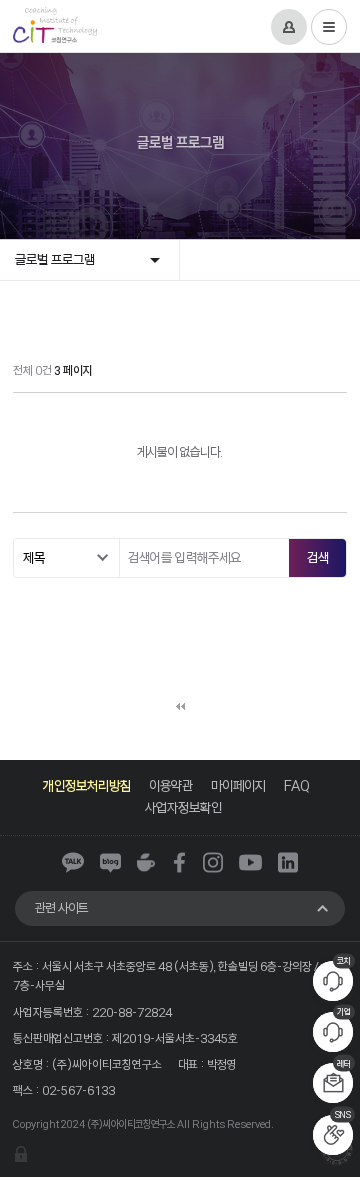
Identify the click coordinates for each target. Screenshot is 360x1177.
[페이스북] (179, 862)
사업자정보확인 (183, 807)
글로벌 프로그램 (55, 259)
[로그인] (289, 27)
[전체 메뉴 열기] (329, 27)
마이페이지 (238, 785)
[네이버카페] (146, 862)
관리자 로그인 (21, 1154)
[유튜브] (250, 862)
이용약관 (171, 785)
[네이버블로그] (110, 862)
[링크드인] (288, 862)
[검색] (317, 558)
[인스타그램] (213, 862)
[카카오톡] (73, 862)
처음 (180, 706)
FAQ (297, 785)
